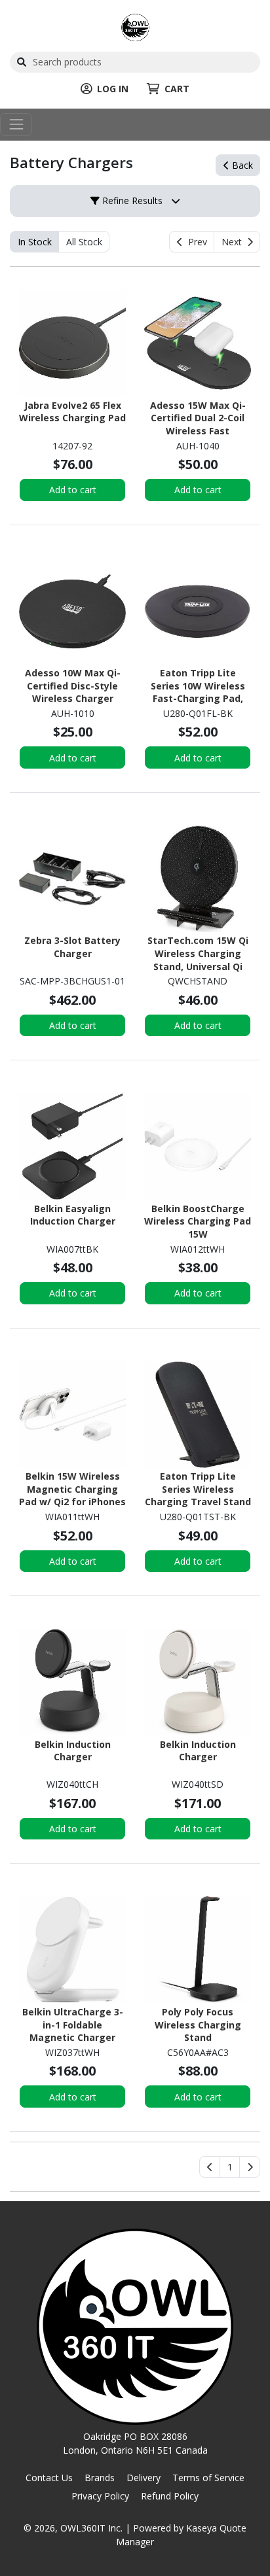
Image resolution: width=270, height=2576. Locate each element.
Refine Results (131, 200)
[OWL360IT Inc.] (135, 26)
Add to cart (73, 490)
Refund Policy (170, 2496)
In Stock (35, 242)
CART (177, 89)
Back (241, 165)
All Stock (84, 242)
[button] (230, 2167)
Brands (100, 2478)
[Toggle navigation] (16, 125)
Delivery (144, 2478)
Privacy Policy (100, 2496)
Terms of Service (208, 2478)
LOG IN (113, 89)
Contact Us (49, 2478)
